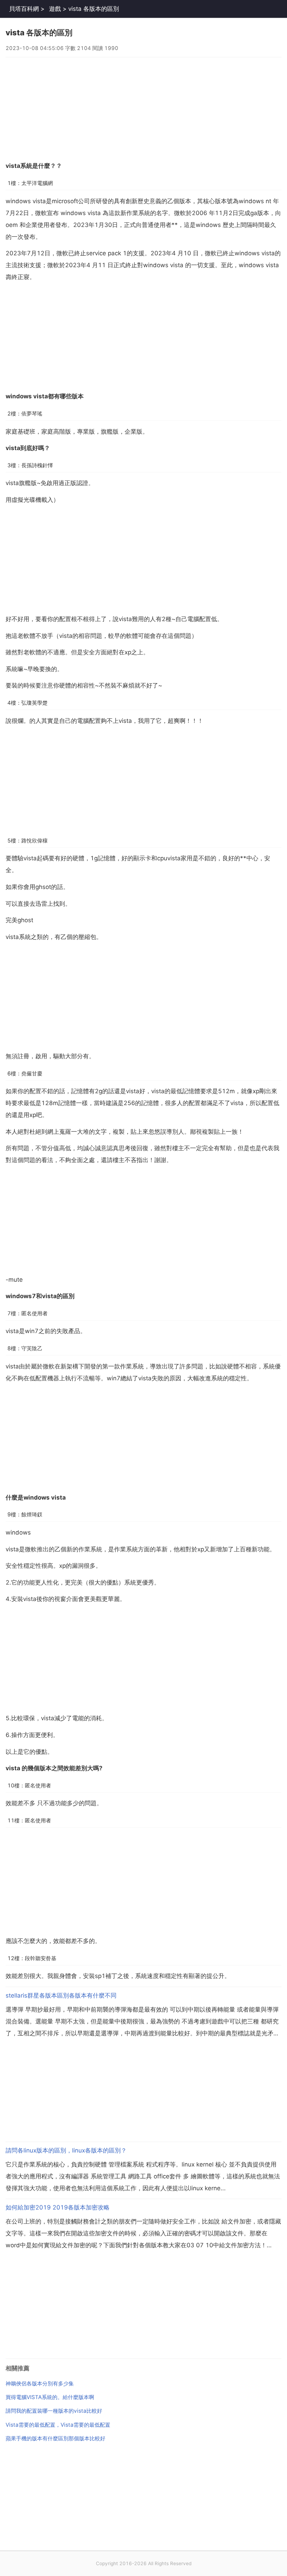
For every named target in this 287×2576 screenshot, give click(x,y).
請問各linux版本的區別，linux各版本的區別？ (66, 2150)
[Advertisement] (143, 106)
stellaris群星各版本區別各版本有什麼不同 (61, 1995)
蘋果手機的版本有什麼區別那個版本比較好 (55, 2438)
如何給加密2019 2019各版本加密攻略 (58, 2207)
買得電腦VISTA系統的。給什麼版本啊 (50, 2397)
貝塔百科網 (24, 9)
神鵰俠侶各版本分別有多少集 (40, 2383)
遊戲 (55, 9)
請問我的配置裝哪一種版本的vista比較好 (54, 2411)
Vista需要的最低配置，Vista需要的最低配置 (58, 2425)
